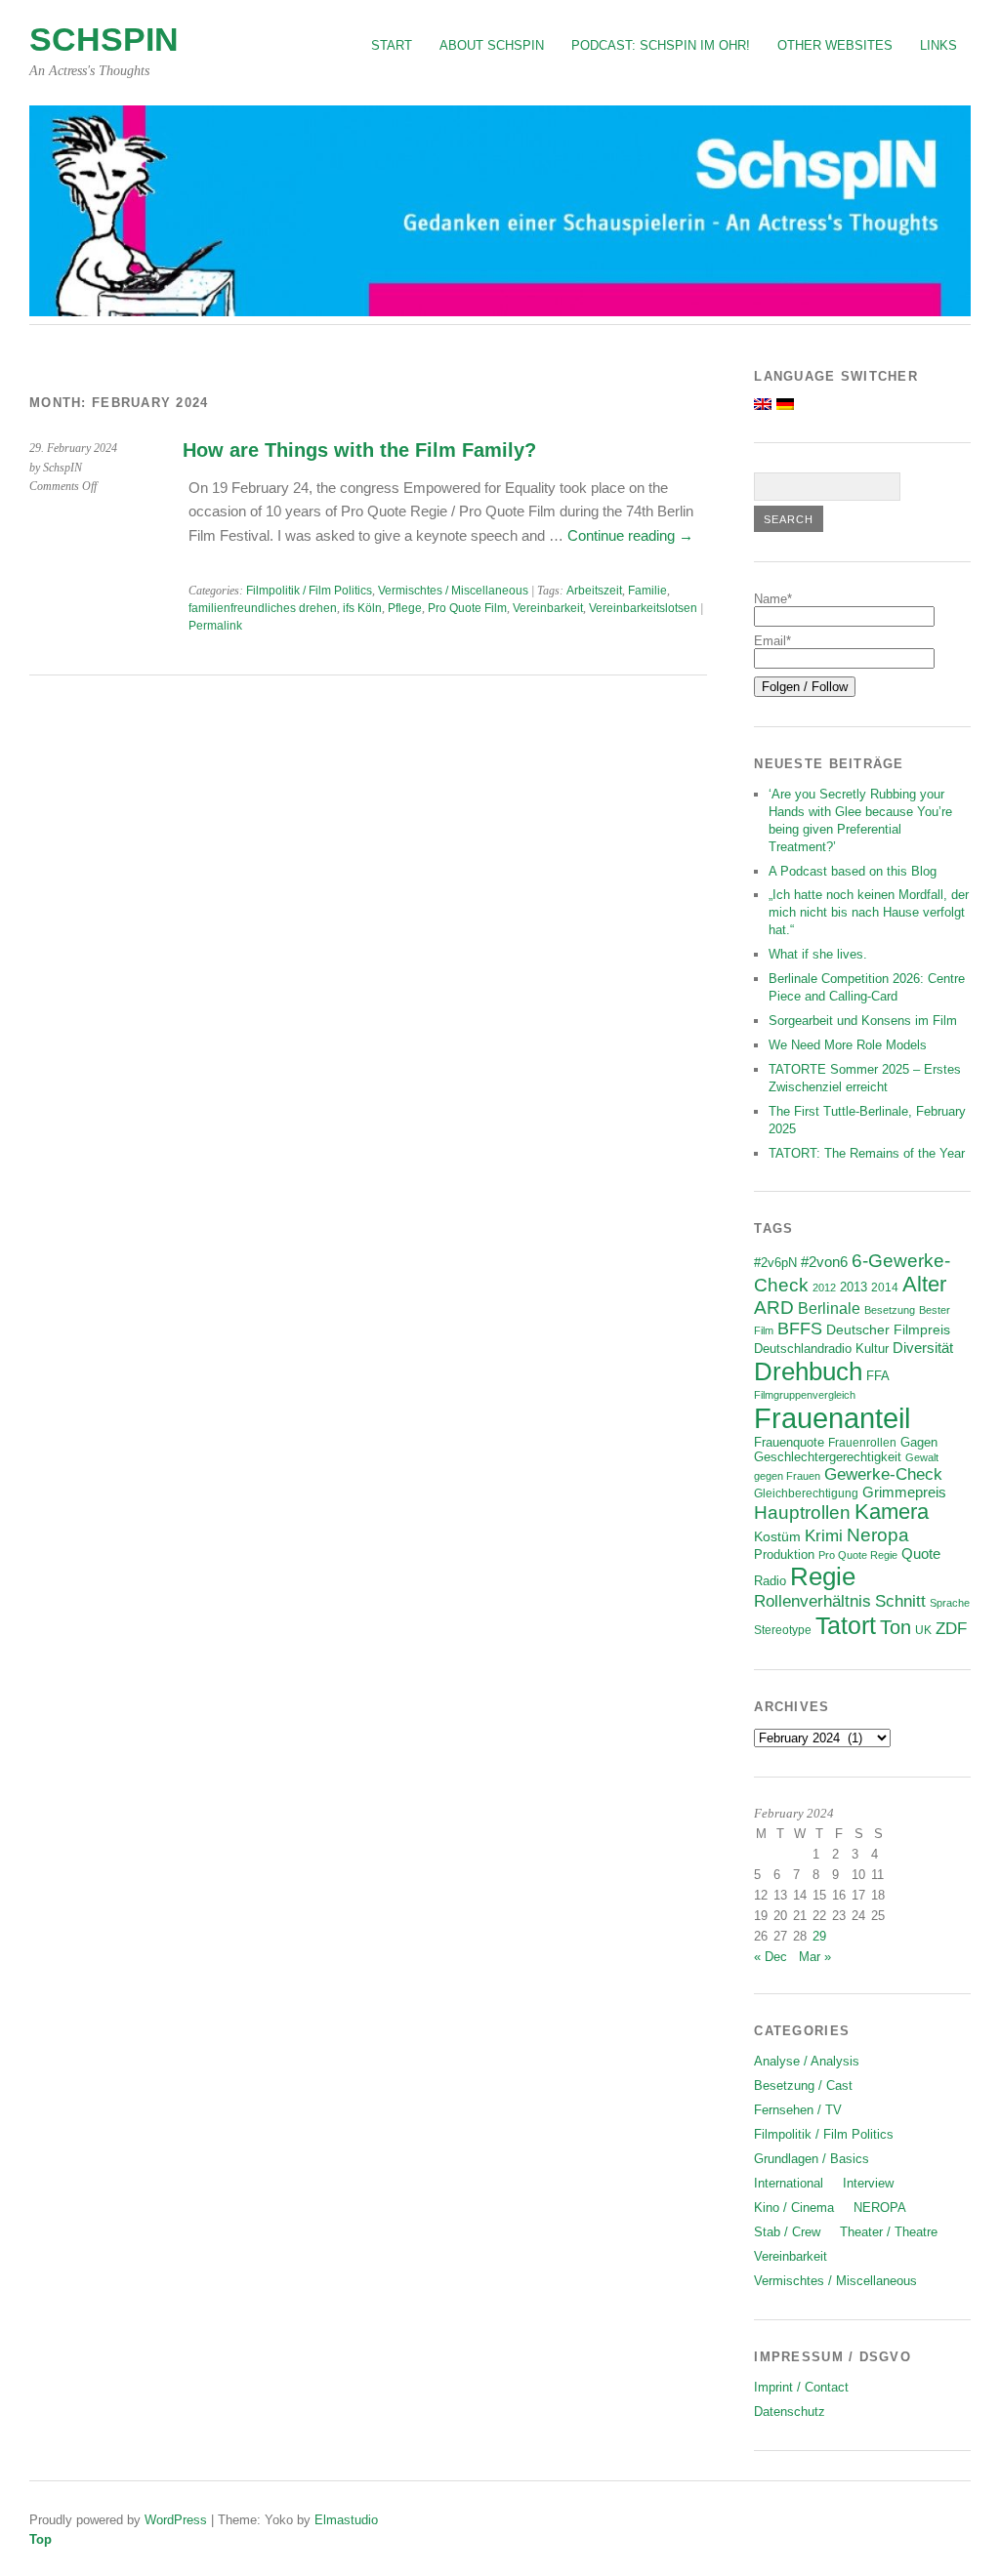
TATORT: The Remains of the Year (867, 1153)
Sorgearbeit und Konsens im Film (863, 1021)
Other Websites (835, 45)
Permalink (215, 626)
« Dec (771, 1957)
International (789, 2183)
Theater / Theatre (889, 2232)
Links (938, 45)
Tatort (846, 1625)
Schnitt (900, 1601)
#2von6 (824, 1262)
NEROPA (880, 2208)
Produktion (784, 1555)
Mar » (815, 1957)
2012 (824, 1288)
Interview (868, 2183)
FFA (878, 1376)
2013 (854, 1288)
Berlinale (829, 1308)
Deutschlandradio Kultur (821, 1349)
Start (392, 45)
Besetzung (890, 1310)
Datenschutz (790, 2412)
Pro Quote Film (467, 608)
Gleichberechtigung (806, 1493)
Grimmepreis (904, 1492)
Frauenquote (789, 1443)
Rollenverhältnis (812, 1601)
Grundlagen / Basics (812, 2159)
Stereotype (783, 1630)
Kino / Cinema (794, 2208)
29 (819, 1936)
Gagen (919, 1443)
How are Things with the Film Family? (359, 450)
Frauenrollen (862, 1442)
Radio (770, 1581)
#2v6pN (775, 1263)
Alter (924, 1284)
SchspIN (104, 40)
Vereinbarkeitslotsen (643, 608)
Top (41, 2539)
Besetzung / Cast (803, 2085)
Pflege (405, 608)
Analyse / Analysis (807, 2061)
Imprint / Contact (801, 2387)
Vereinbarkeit (548, 608)
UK (923, 1630)
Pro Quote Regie (858, 1555)
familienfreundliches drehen (263, 608)
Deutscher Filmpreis (888, 1329)
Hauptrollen (802, 1513)
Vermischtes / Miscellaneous (453, 591)
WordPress (176, 2520)
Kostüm (777, 1536)
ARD (774, 1308)
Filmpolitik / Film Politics (309, 591)
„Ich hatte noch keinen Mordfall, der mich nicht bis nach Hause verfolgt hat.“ (869, 912)
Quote (921, 1554)
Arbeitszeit (594, 591)
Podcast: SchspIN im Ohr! (661, 45)
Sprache (950, 1603)
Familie (647, 591)
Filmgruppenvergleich (805, 1395)
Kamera (892, 1512)
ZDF (951, 1629)
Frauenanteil (832, 1418)
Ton (896, 1627)
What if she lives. (818, 954)
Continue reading (630, 535)
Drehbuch (808, 1371)
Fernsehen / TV (798, 2110)
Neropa (878, 1535)
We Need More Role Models (848, 1045)
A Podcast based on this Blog (853, 871)
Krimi (824, 1536)
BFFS (800, 1329)
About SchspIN (492, 45)
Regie (823, 1576)
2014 (885, 1287)
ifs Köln (362, 608)
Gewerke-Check (883, 1474)
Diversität (923, 1348)
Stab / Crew (787, 2232)
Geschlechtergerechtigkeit (828, 1457)
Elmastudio (346, 2520)
